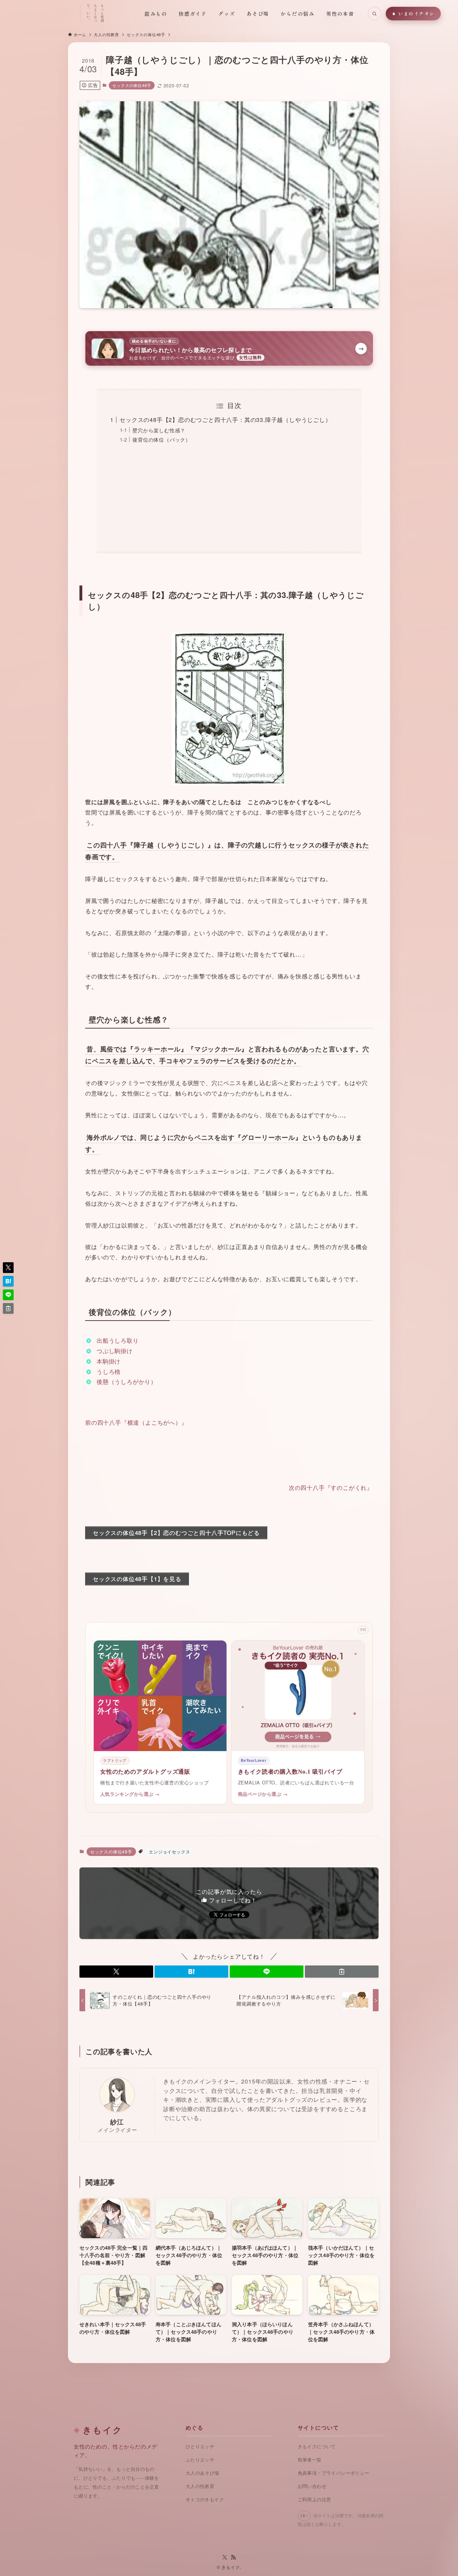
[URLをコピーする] (342, 1972)
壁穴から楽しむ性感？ (159, 430)
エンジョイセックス (169, 1851)
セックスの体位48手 (132, 85)
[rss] (233, 2557)
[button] (116, 1972)
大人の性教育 (200, 2486)
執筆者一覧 (310, 2460)
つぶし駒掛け (115, 1351)
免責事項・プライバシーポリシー (334, 2473)
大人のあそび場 (203, 2473)
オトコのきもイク (205, 2500)
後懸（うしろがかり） (127, 1382)
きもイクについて (317, 2447)
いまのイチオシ (416, 13)
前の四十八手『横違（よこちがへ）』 (136, 1422)
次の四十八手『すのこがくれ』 (331, 1488)
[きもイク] (45, 14)
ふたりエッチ (200, 2460)
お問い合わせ (312, 2486)
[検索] (375, 14)
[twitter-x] (225, 2557)
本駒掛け (109, 1361)
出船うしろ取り (118, 1340)
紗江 (117, 2122)
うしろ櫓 (109, 1372)
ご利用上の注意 (315, 2500)
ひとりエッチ (200, 2447)
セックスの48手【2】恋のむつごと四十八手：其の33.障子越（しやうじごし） (225, 420)
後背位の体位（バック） (162, 439)
